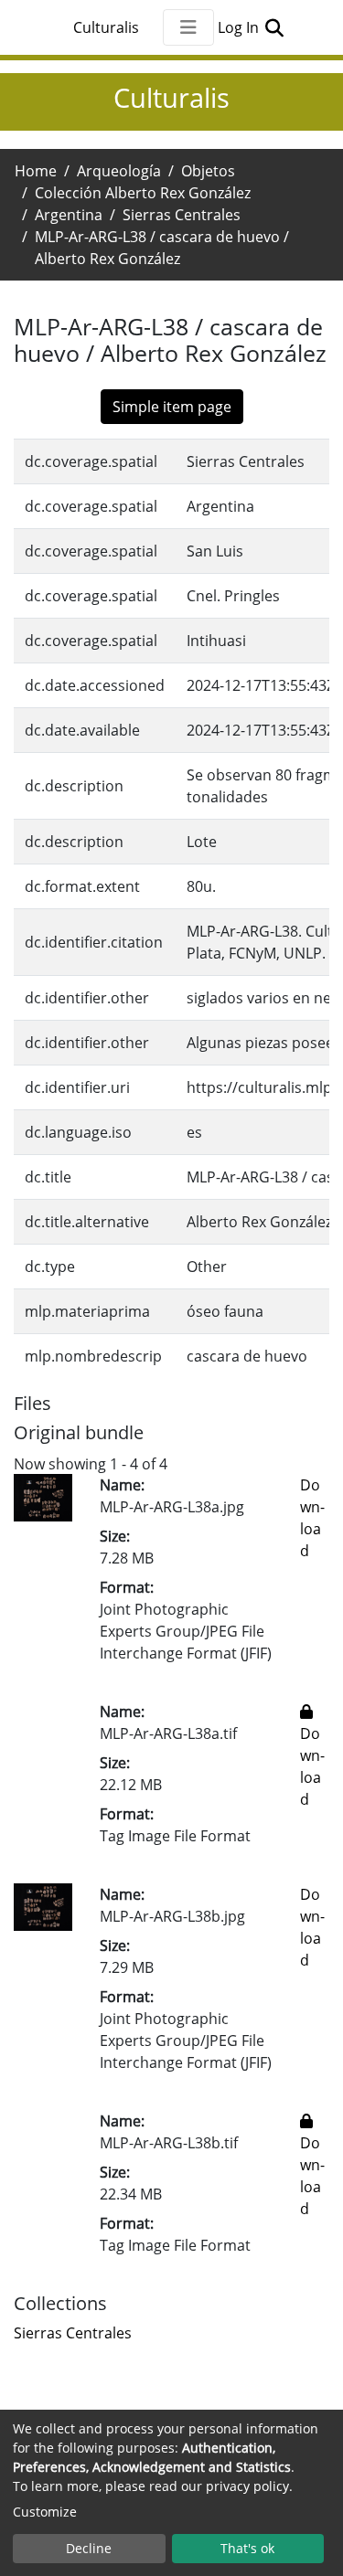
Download (312, 1766)
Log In (240, 27)
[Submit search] (275, 27)
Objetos (208, 171)
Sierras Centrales (182, 215)
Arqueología (119, 171)
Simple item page (172, 407)
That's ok (247, 2548)
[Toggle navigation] (188, 27)
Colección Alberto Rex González (143, 193)
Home (36, 171)
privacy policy (247, 2486)
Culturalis (106, 27)
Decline (89, 2548)
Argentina (69, 215)
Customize (45, 2512)
